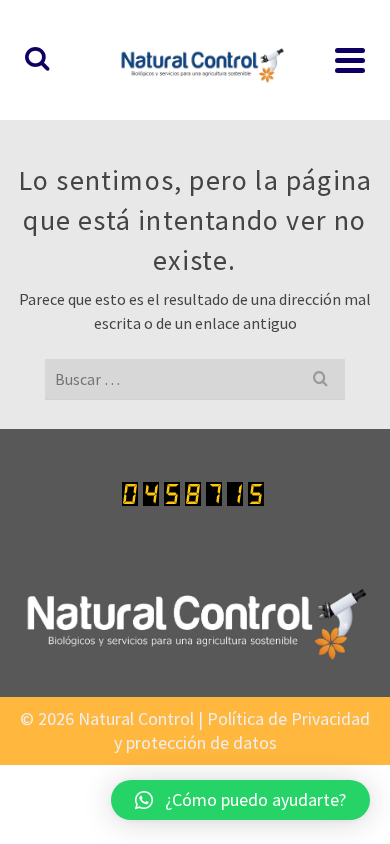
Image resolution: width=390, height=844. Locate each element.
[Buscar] (37, 60)
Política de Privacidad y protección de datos (242, 730)
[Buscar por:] (195, 379)
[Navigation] (350, 60)
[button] (240, 800)
